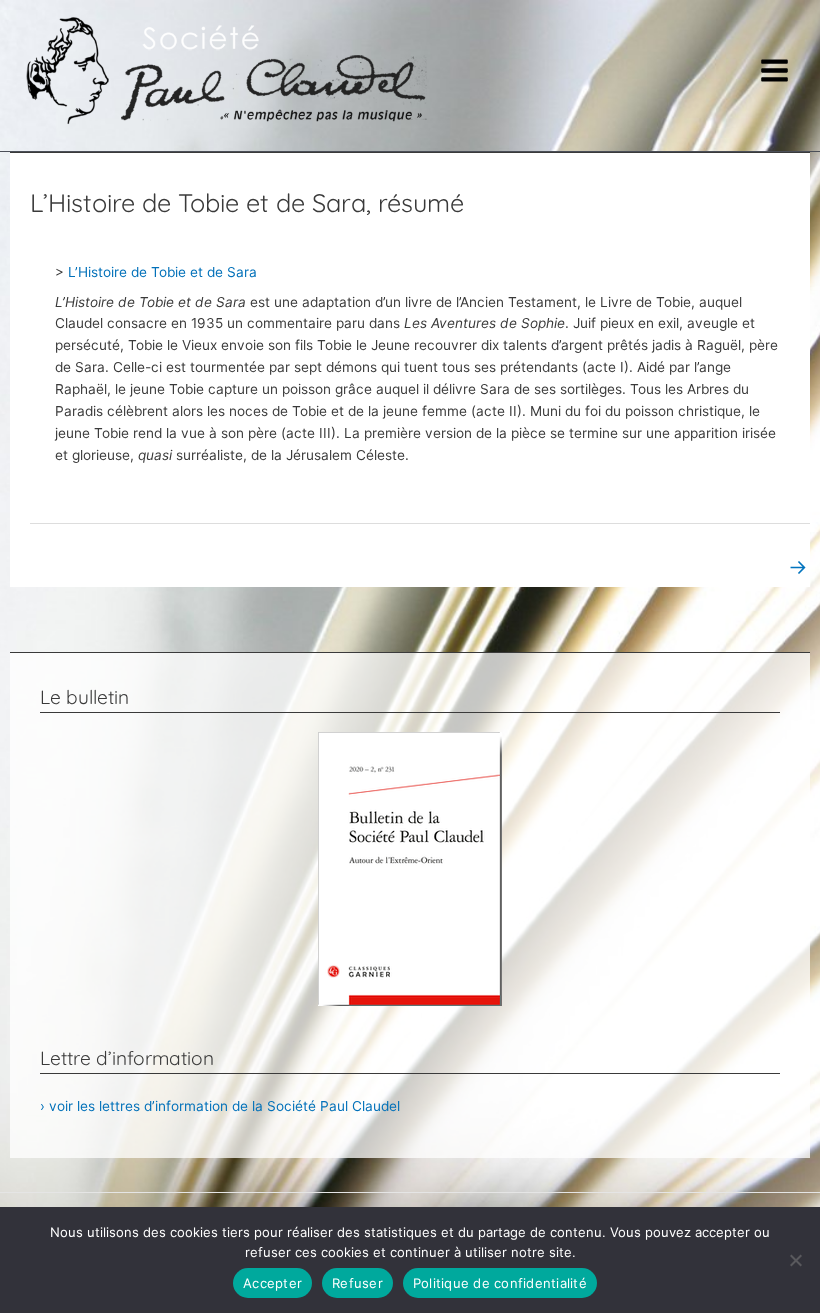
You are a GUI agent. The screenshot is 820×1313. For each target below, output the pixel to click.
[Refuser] (795, 1260)
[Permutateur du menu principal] (775, 71)
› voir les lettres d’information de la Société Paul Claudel (220, 1106)
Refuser (357, 1283)
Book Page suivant (736, 566)
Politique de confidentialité (500, 1283)
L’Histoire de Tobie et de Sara (162, 272)
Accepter (272, 1283)
